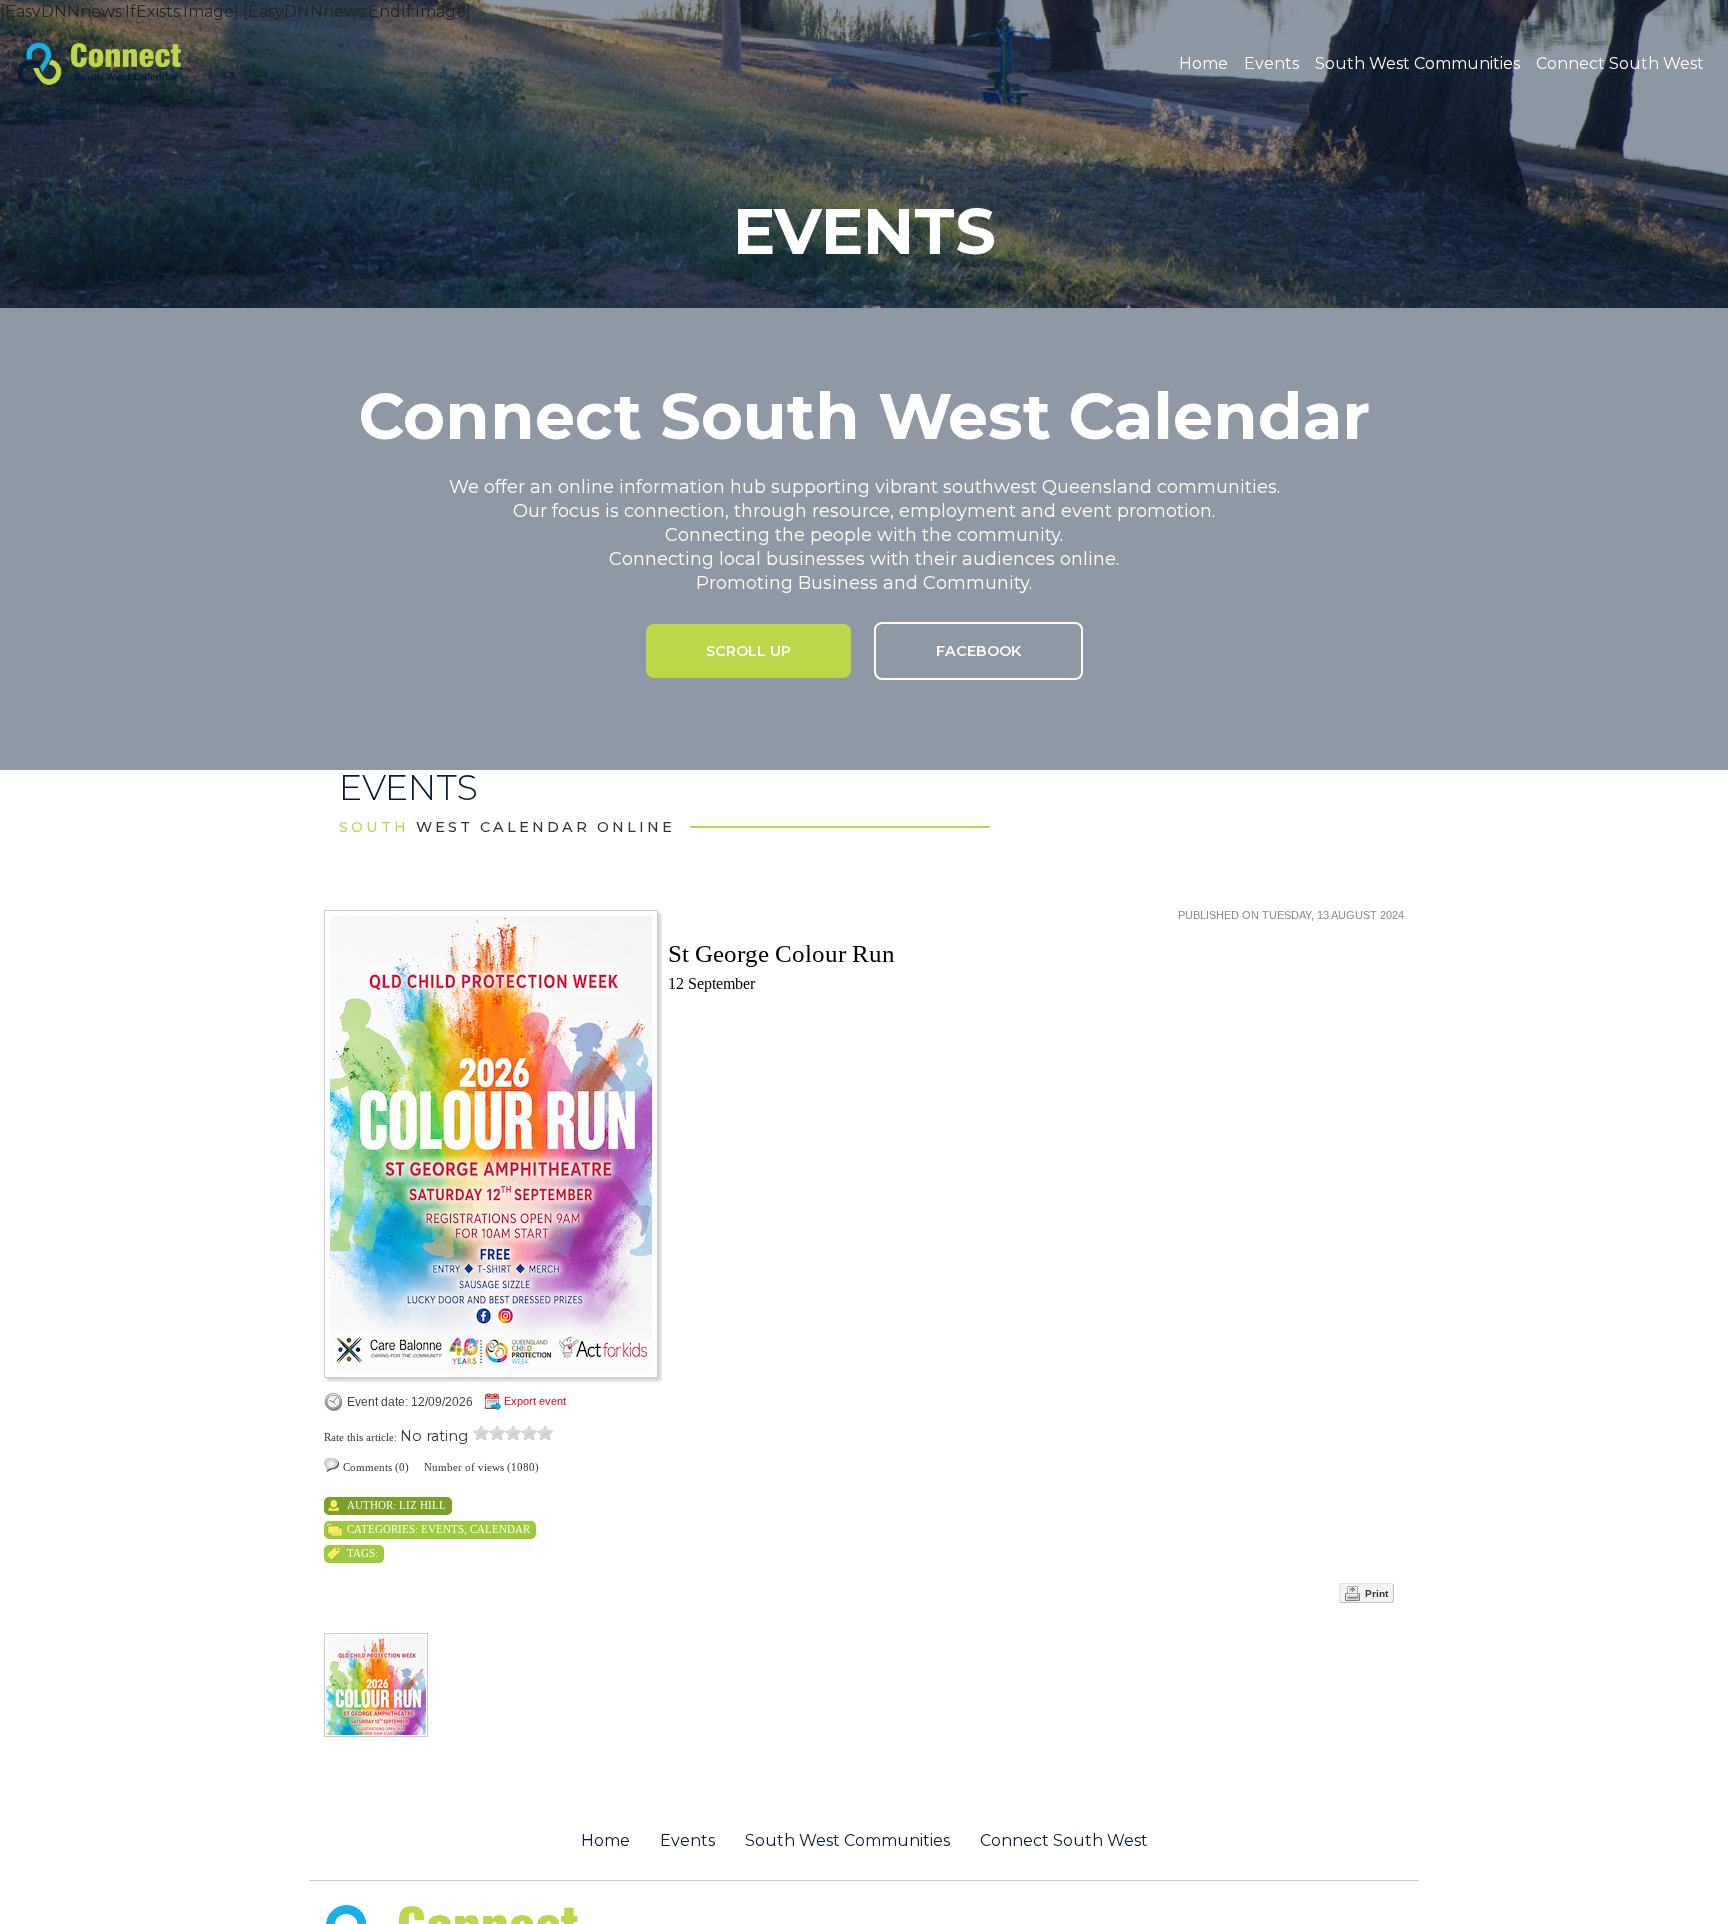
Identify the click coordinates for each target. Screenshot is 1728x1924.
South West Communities (1417, 63)
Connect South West (1620, 63)
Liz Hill (422, 1505)
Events (1271, 63)
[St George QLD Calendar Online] (132, 62)
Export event (535, 1401)
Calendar (500, 1529)
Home (1203, 63)
